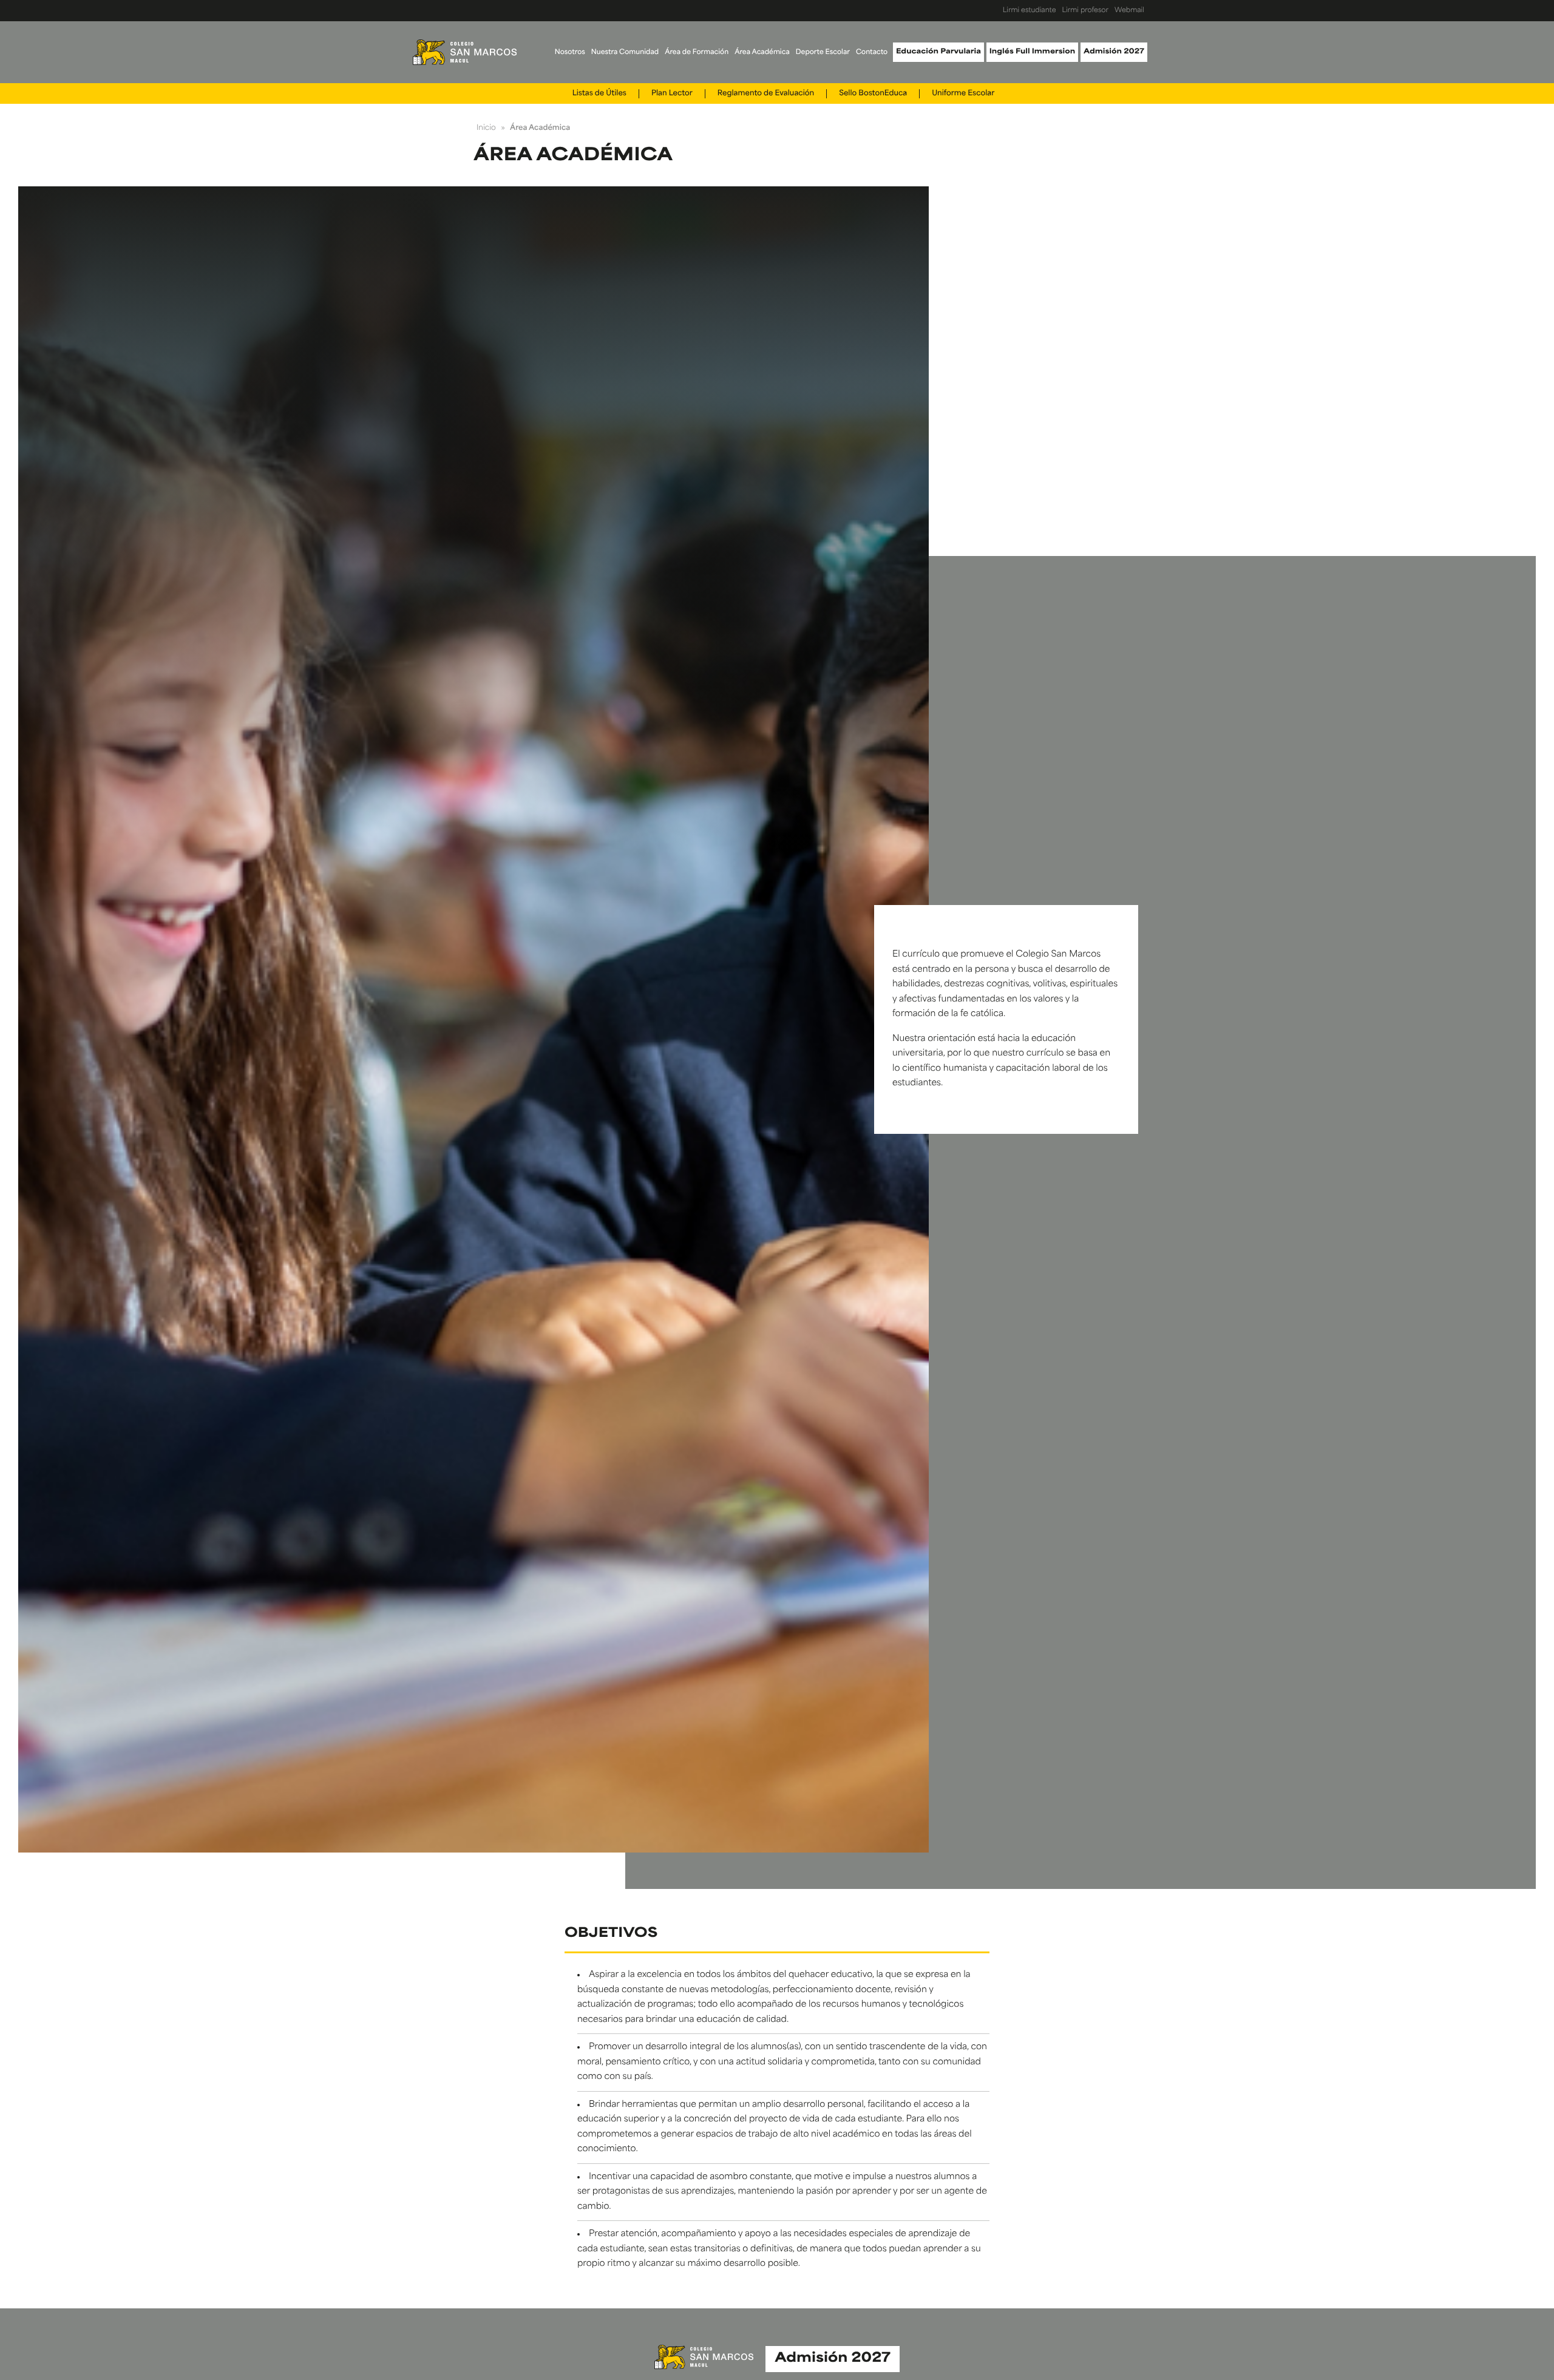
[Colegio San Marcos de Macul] (465, 52)
